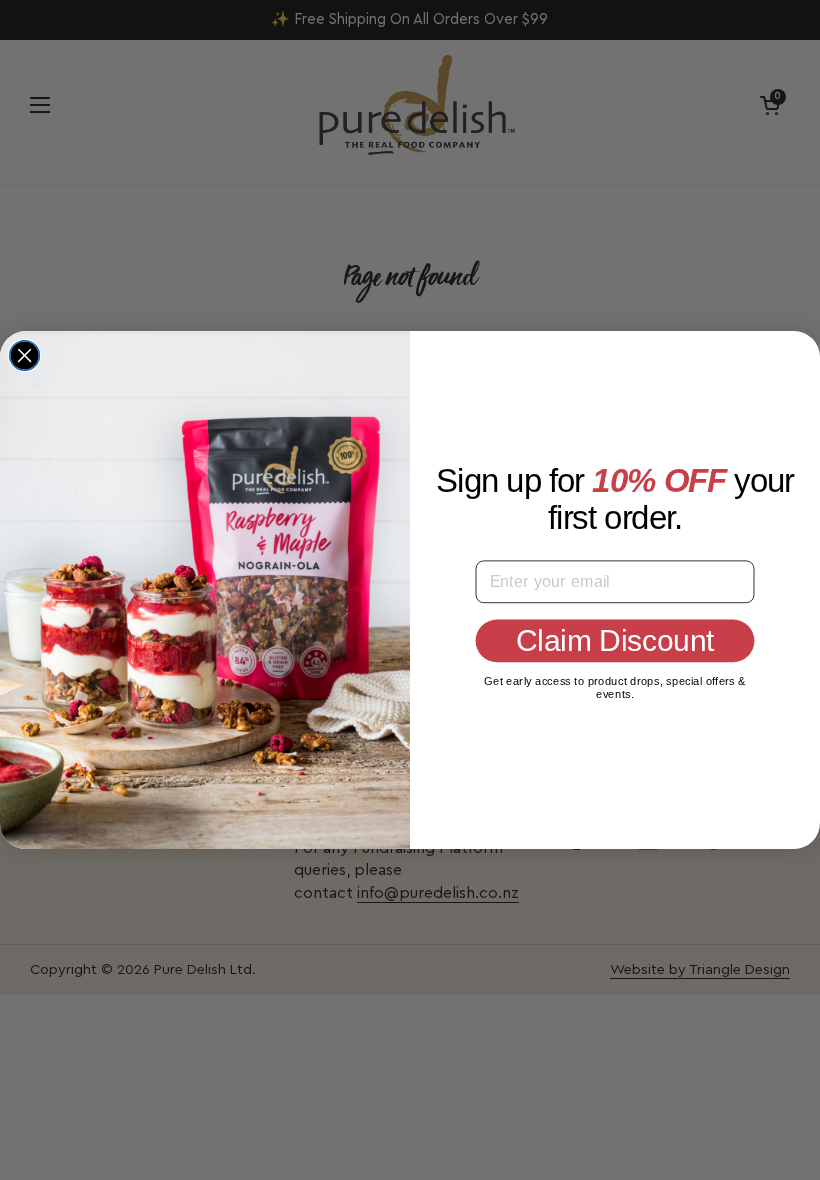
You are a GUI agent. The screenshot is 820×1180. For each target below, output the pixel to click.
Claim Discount (615, 640)
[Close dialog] (25, 356)
